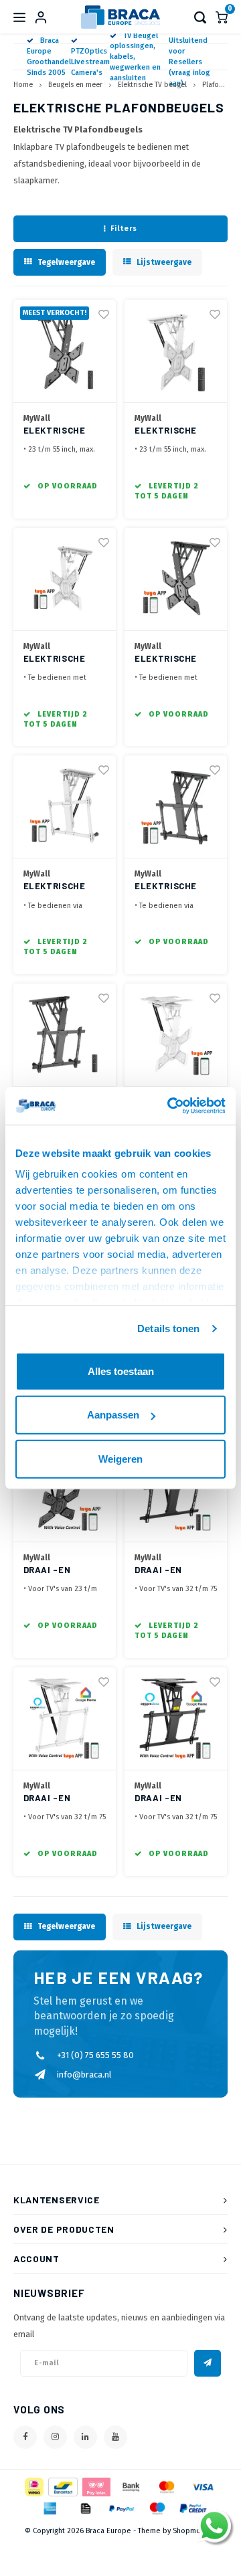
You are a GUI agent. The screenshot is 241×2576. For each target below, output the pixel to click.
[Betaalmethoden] (33, 2486)
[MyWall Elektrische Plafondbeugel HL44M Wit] (65, 807)
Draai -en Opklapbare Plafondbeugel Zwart (173, 1571)
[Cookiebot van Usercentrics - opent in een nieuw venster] (170, 1106)
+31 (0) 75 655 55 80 (95, 2055)
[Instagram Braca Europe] (55, 2437)
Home (23, 85)
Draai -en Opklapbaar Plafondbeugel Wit (62, 1799)
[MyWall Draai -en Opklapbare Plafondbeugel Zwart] (176, 1491)
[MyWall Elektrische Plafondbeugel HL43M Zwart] (176, 579)
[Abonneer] (208, 2363)
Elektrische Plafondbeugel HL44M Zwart (173, 887)
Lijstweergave (164, 262)
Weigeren (120, 1458)
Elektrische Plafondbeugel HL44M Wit (62, 887)
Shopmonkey (195, 2531)
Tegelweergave (66, 262)
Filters (124, 228)
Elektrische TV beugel (152, 85)
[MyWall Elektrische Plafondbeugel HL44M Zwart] (176, 807)
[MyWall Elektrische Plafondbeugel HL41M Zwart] (65, 1035)
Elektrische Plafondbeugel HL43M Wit (62, 659)
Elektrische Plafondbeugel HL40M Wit (173, 431)
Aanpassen (113, 1415)
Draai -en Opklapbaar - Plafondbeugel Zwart (62, 1571)
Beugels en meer (75, 85)
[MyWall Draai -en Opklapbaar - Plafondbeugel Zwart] (65, 1491)
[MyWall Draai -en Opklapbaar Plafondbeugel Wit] (65, 1719)
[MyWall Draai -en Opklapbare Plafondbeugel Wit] (176, 1035)
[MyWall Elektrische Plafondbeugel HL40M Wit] (176, 351)
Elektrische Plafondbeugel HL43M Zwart (173, 659)
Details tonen (168, 1328)
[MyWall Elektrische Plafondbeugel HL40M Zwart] (65, 351)
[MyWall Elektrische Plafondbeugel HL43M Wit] (65, 579)
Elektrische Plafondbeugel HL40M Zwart (62, 431)
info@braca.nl (84, 2075)
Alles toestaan (121, 1371)
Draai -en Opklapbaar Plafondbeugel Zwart (173, 1799)
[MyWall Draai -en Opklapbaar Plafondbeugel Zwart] (176, 1719)
